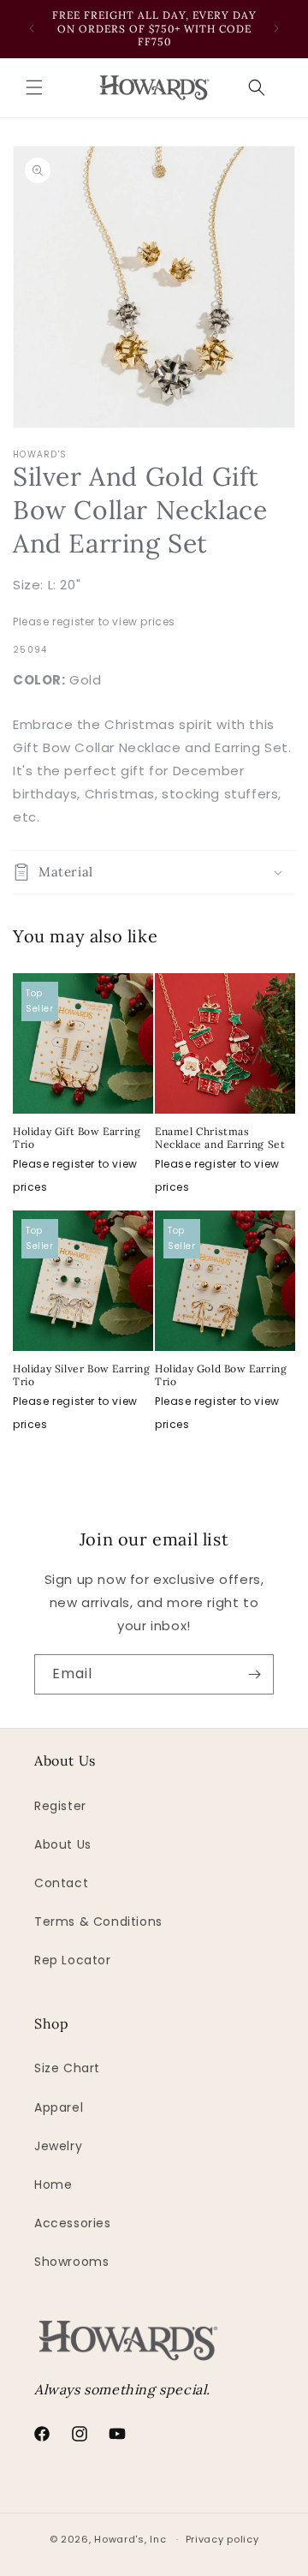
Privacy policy (222, 2539)
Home (53, 2185)
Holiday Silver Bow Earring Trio (82, 1375)
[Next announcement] (276, 28)
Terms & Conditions (98, 1922)
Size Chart (67, 2068)
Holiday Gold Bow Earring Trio (221, 1375)
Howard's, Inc (130, 2539)
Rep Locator (73, 1960)
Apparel (59, 2107)
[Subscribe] (254, 1674)
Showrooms (71, 2262)
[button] (34, 87)
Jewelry (58, 2146)
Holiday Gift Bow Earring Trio (77, 1138)
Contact (61, 1883)
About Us (63, 1844)
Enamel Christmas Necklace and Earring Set (220, 1138)
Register (60, 1806)
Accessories (73, 2223)
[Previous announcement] (32, 28)
